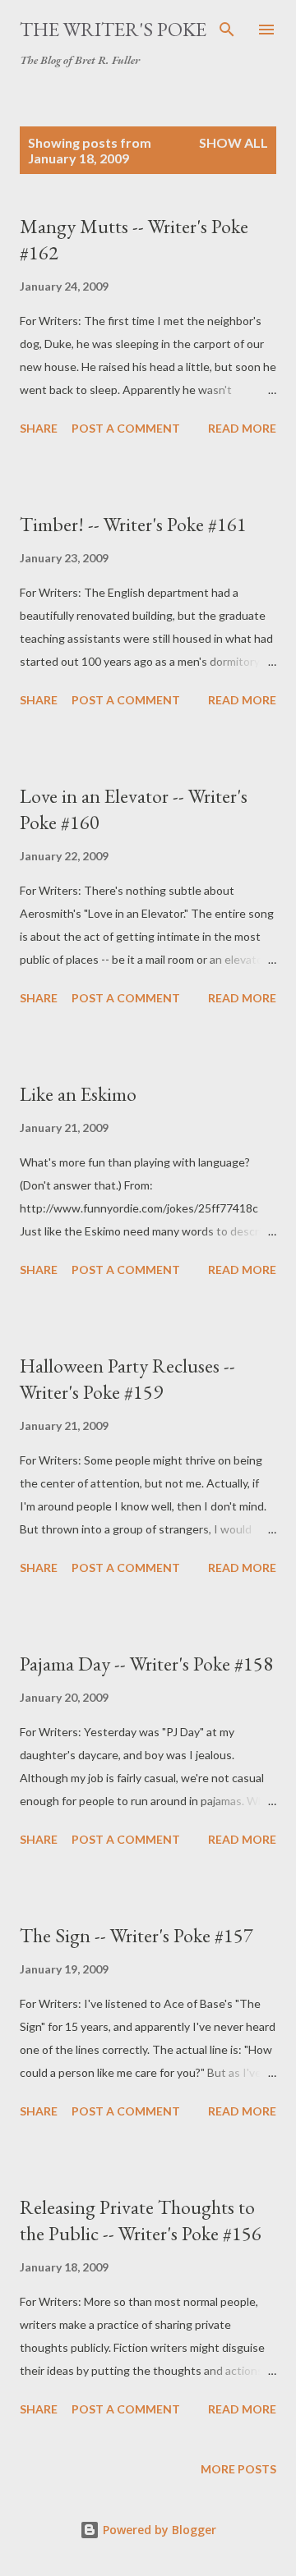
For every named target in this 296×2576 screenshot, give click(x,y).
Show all (234, 142)
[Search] (227, 30)
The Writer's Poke (113, 29)
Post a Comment (126, 428)
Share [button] (39, 428)
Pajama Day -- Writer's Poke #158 (146, 1664)
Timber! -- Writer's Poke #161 (133, 524)
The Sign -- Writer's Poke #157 (136, 1935)
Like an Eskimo (78, 1094)
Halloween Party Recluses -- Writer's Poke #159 (127, 1379)
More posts (238, 2469)
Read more (242, 428)
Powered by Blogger (158, 2530)
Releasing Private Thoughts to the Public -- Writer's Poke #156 (141, 2220)
